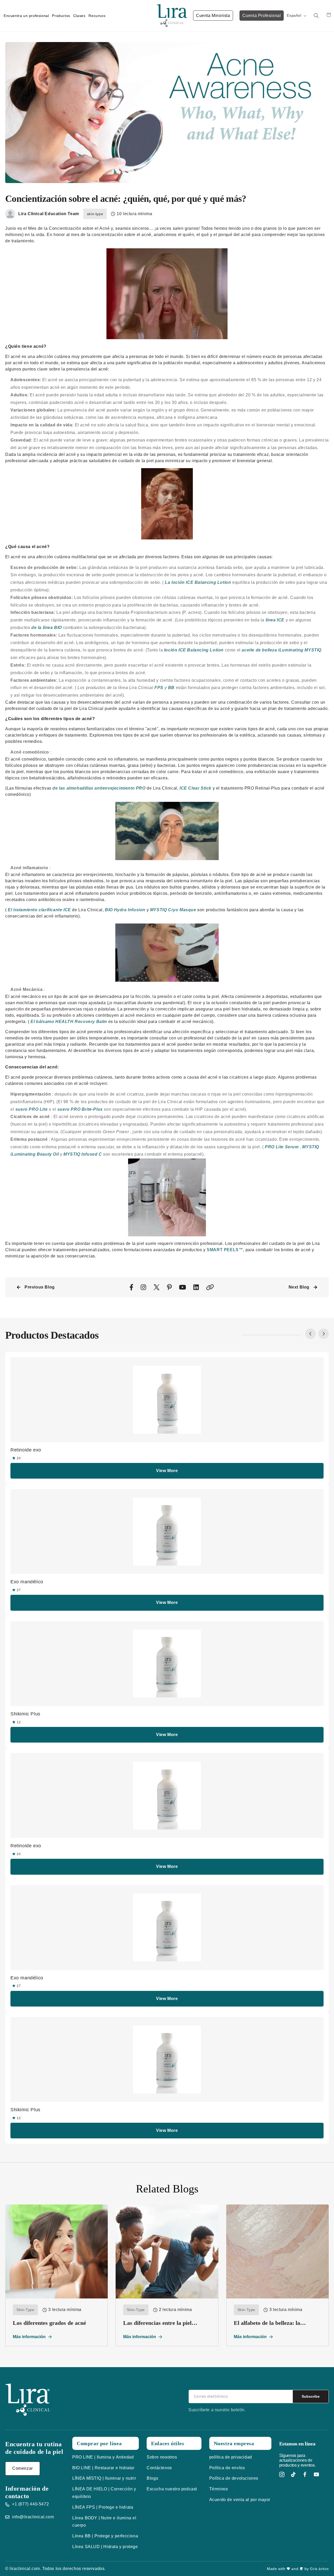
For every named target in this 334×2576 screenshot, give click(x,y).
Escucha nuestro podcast (172, 2489)
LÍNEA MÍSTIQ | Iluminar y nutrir (104, 2478)
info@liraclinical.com (33, 2517)
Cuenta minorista (213, 16)
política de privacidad (231, 2457)
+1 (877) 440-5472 (30, 2504)
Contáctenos (159, 2468)
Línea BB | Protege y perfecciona (105, 2536)
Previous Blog (40, 1287)
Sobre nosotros (162, 2457)
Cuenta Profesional (262, 16)
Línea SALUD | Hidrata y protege (105, 2547)
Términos (219, 2489)
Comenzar (23, 2468)
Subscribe (311, 2396)
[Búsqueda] (316, 16)
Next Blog (299, 1287)
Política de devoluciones (234, 2478)
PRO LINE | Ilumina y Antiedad (103, 2457)
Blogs (152, 2478)
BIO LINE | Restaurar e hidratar (103, 2468)
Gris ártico (319, 2569)
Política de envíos (227, 2468)
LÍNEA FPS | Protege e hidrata (103, 2507)
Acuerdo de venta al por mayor (240, 2500)
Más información (29, 2337)
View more (167, 1471)
